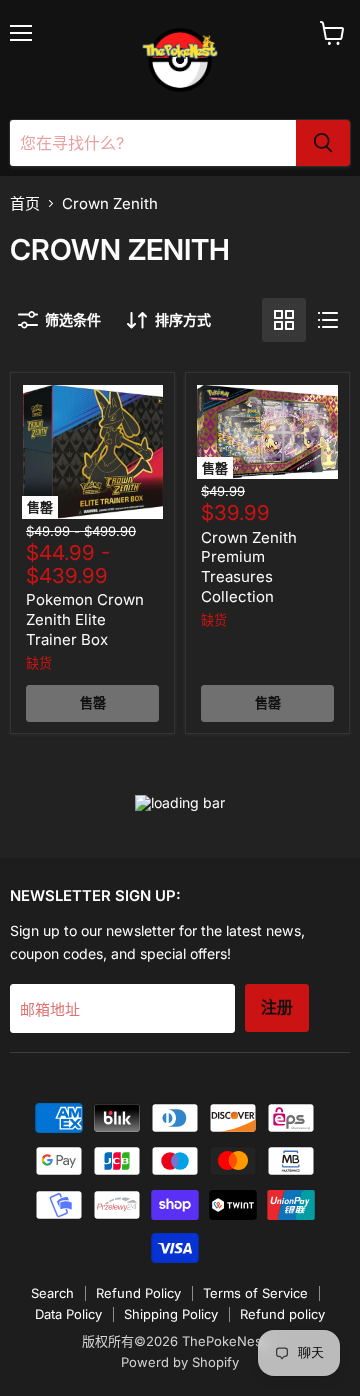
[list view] (328, 320)
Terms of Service (255, 1293)
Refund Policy (138, 1293)
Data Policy (68, 1314)
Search (52, 1293)
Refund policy (282, 1314)
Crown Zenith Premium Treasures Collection (249, 567)
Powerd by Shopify (180, 1362)
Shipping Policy (171, 1314)
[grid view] (284, 320)
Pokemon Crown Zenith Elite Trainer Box (85, 619)
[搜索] (323, 143)
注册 (277, 1007)
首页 (25, 203)
